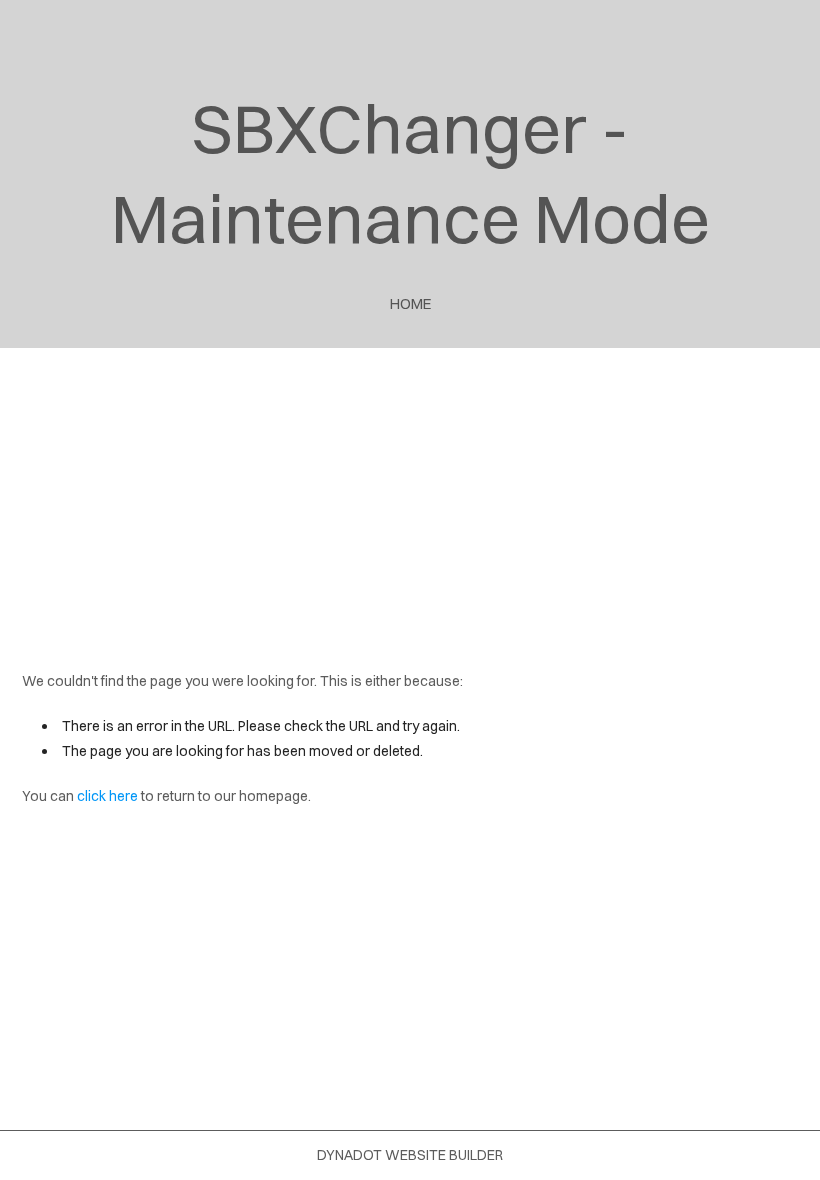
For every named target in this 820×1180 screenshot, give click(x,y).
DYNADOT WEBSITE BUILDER (410, 1155)
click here (107, 796)
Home (410, 303)
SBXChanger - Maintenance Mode (410, 173)
